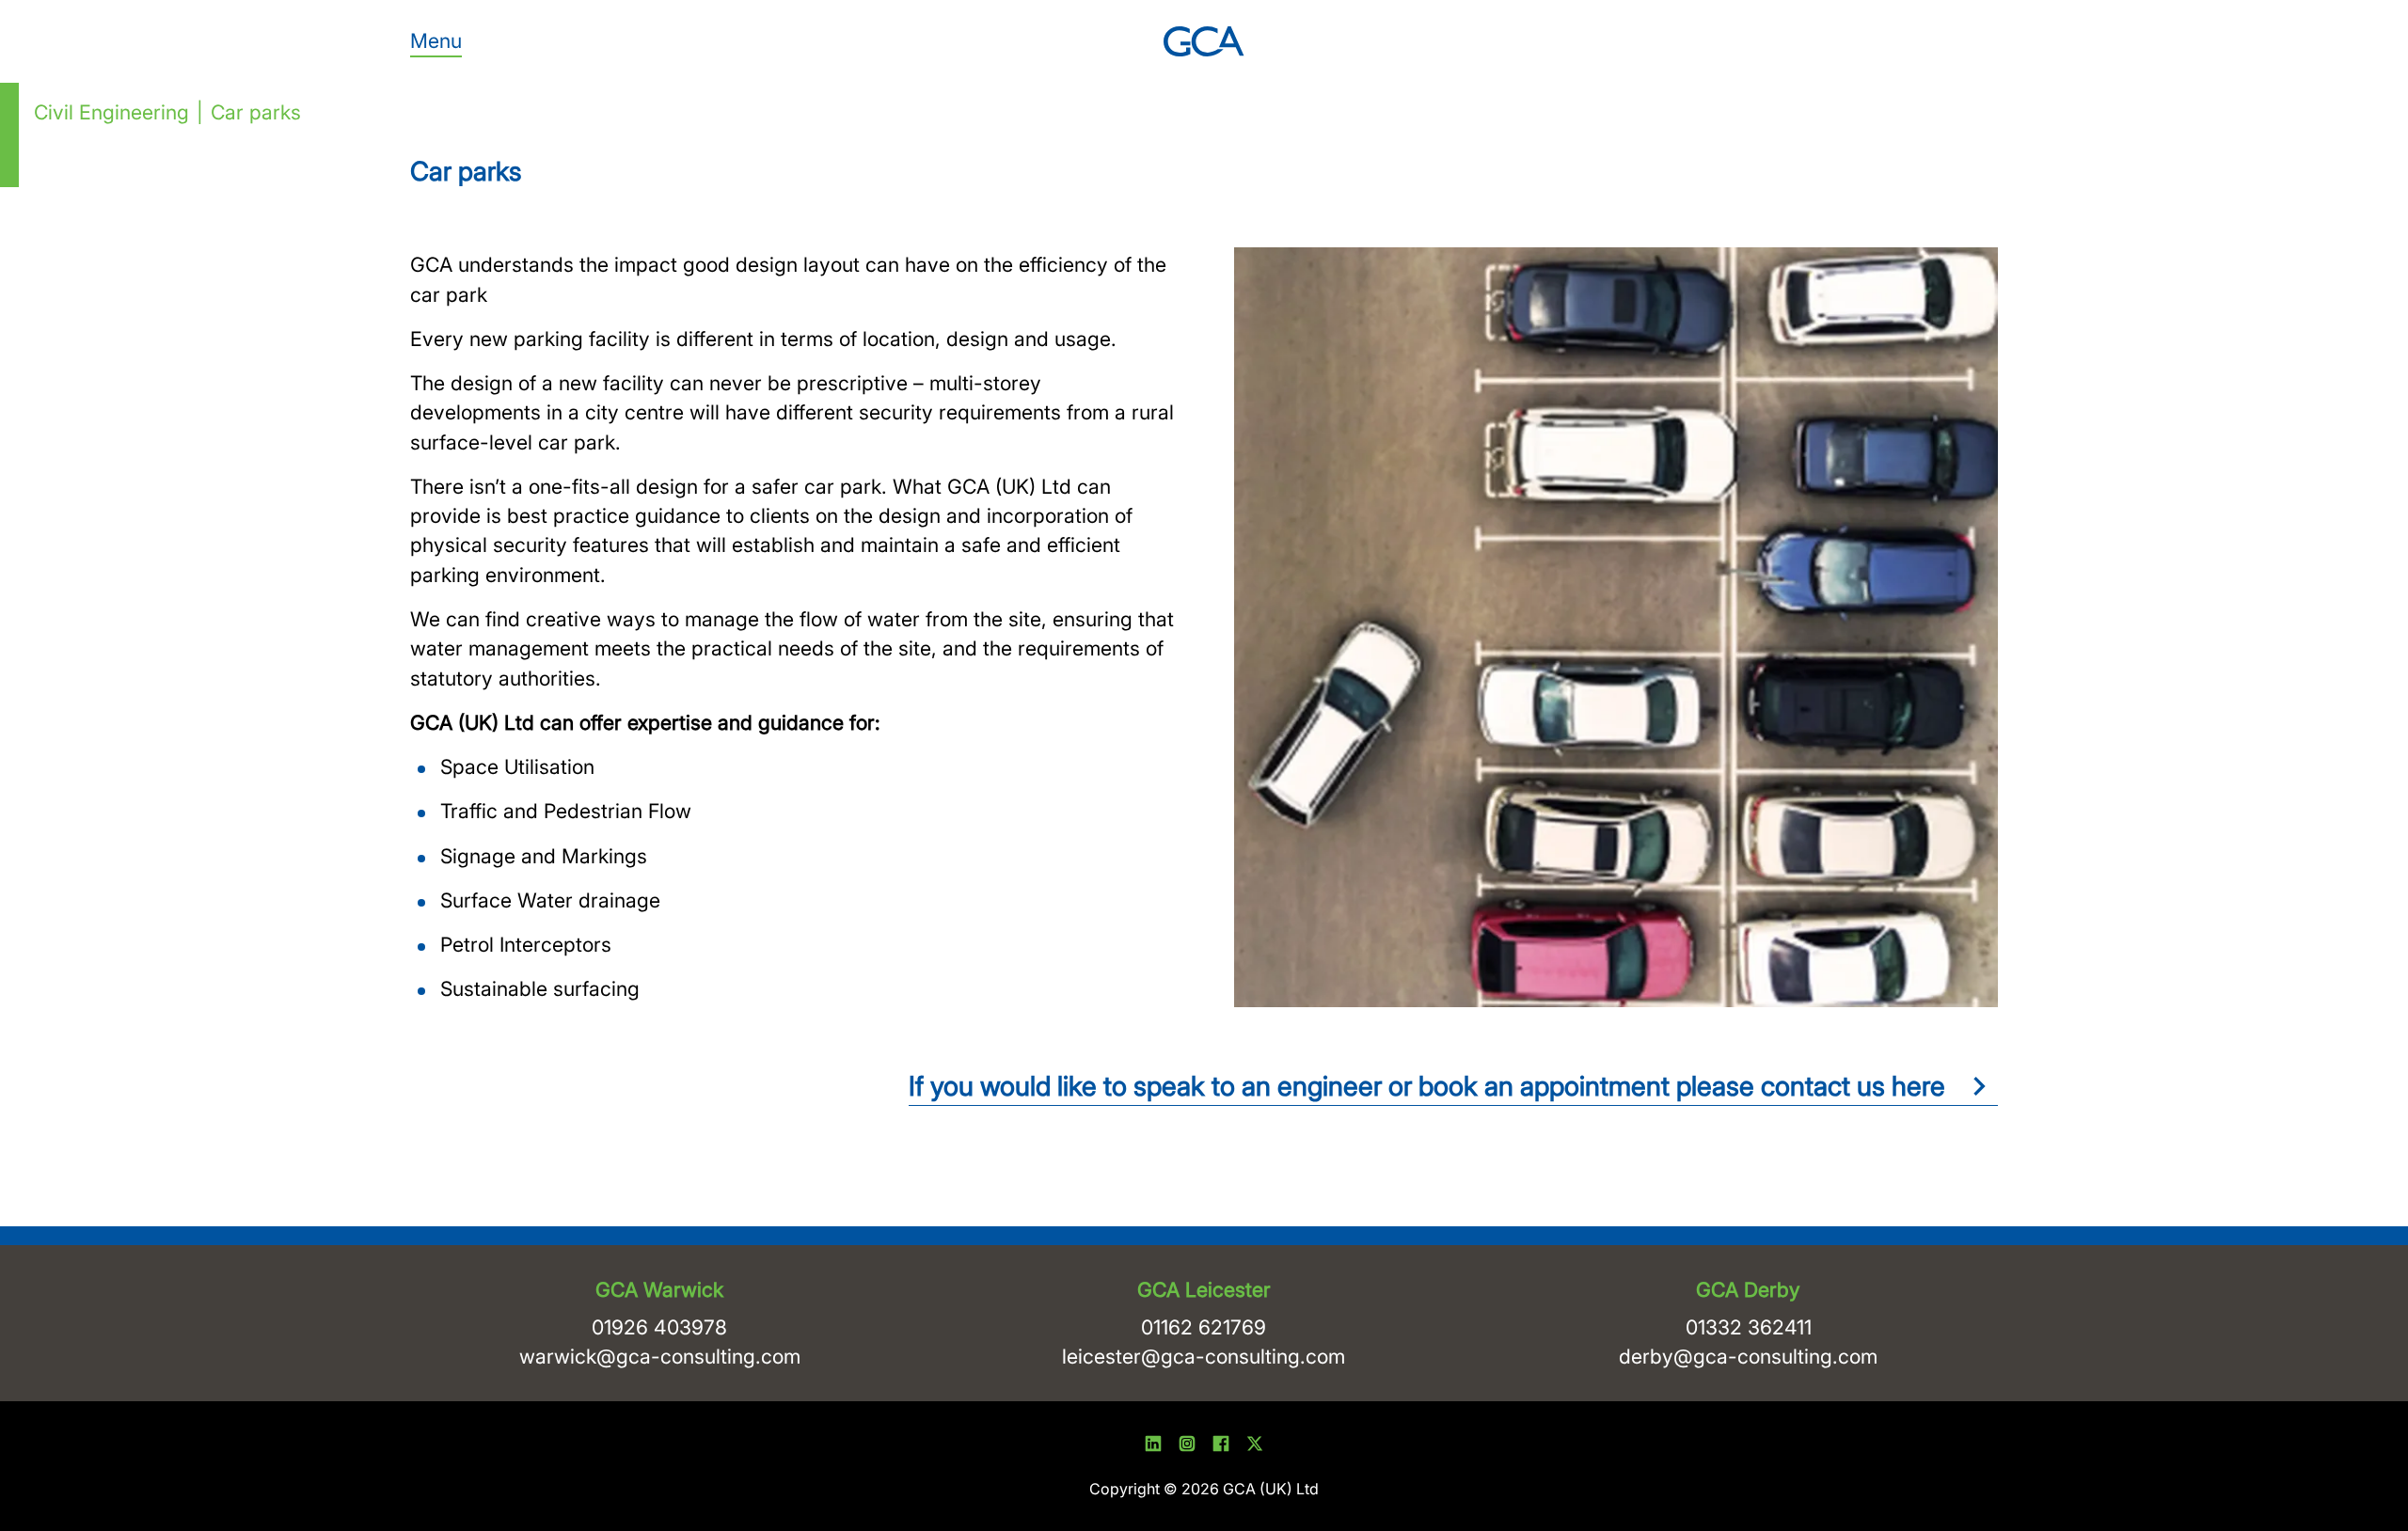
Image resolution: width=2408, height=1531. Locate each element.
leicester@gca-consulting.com (1204, 1356)
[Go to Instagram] (1187, 1446)
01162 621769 (1204, 1327)
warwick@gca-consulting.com (660, 1356)
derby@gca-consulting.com (1748, 1356)
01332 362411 (1749, 1327)
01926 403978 (659, 1327)
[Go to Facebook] (1221, 1446)
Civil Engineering (111, 112)
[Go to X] (1255, 1446)
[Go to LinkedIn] (1153, 1446)
